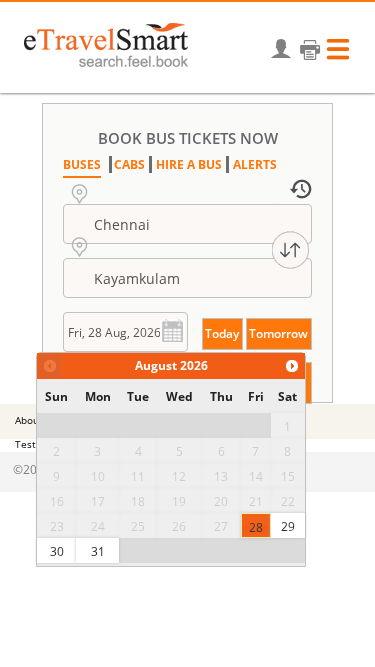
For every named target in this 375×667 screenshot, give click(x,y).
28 (256, 527)
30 (57, 551)
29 (288, 526)
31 (98, 551)
